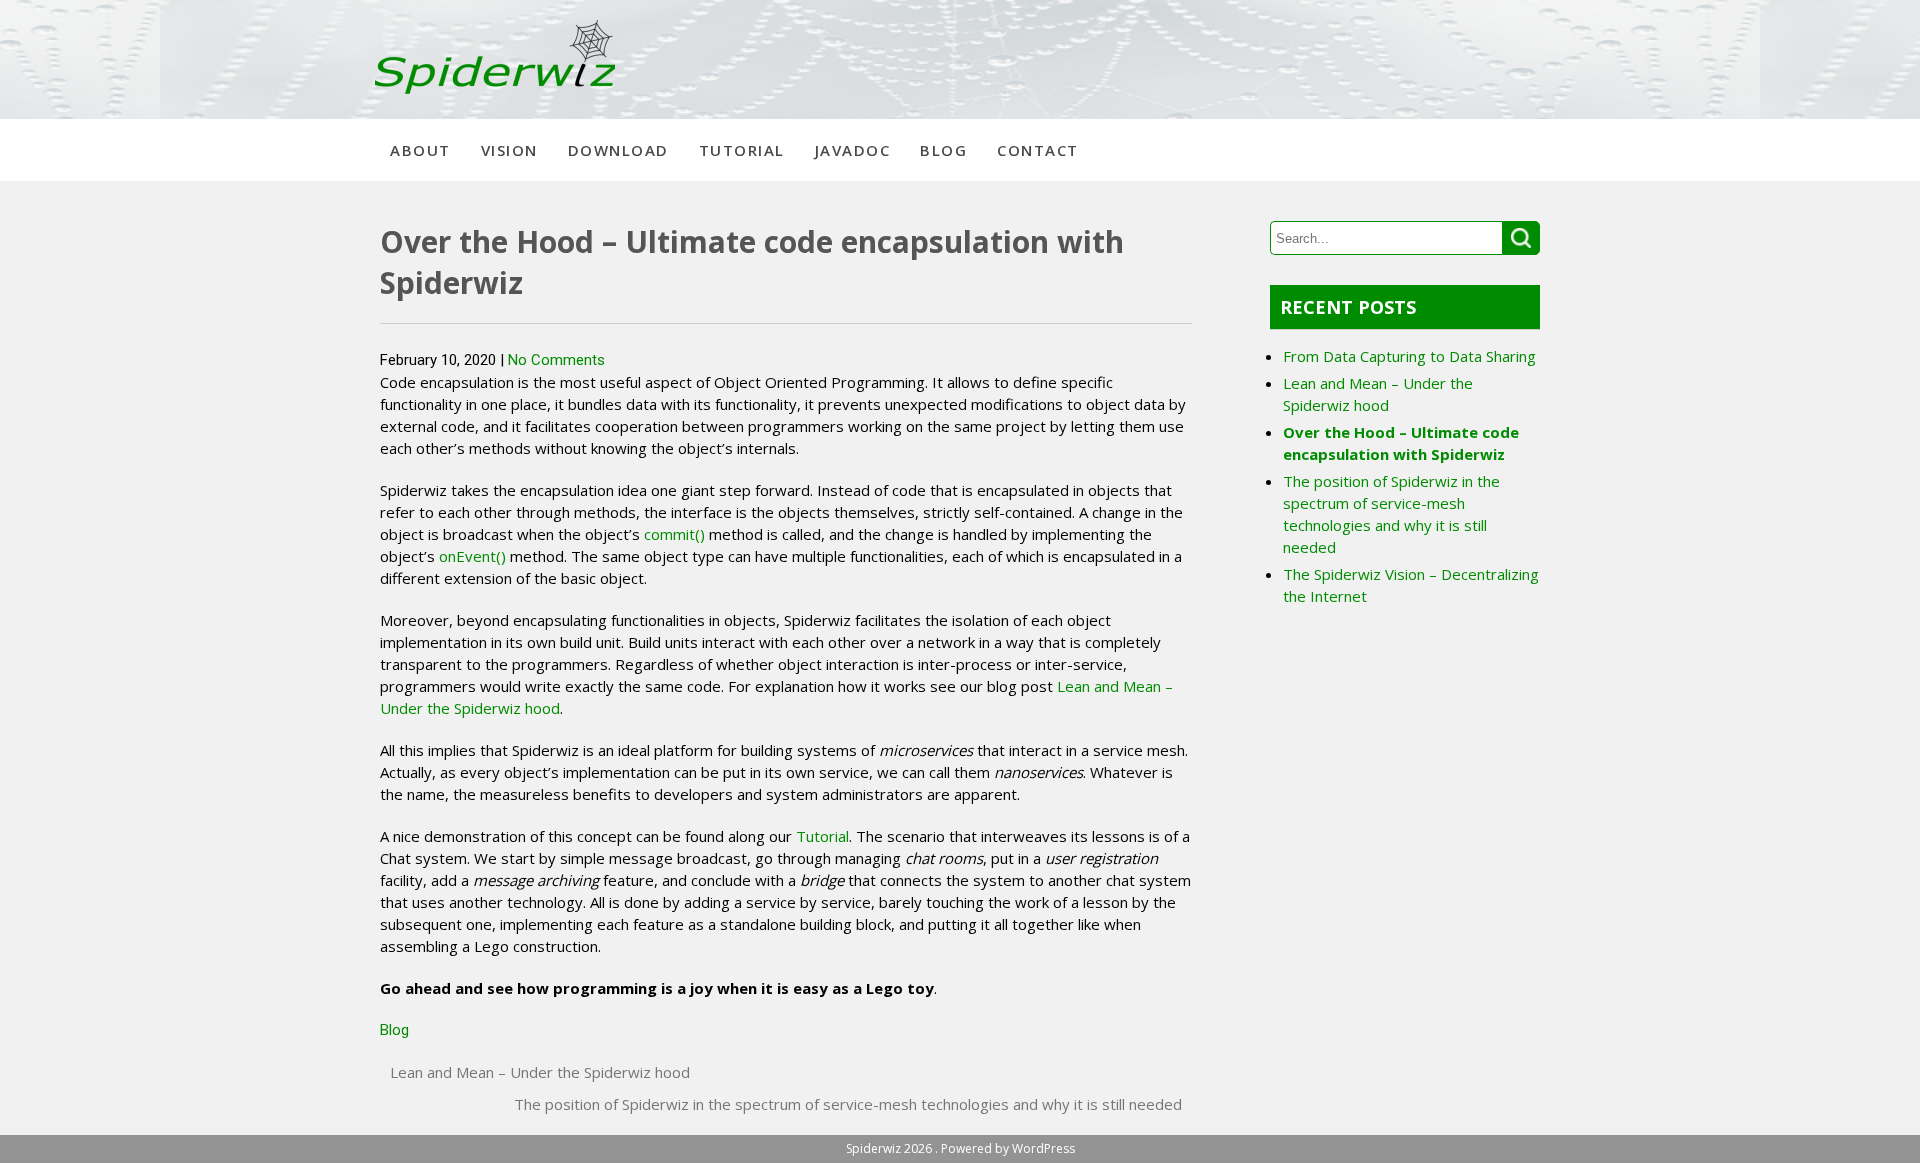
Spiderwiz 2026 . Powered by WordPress (960, 1148)
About (420, 150)
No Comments (556, 360)
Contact (1038, 150)
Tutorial (742, 150)
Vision (509, 150)
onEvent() (472, 556)
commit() (674, 534)
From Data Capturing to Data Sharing (1409, 356)
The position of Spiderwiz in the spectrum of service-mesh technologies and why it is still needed (848, 1104)
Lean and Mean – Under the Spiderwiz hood (540, 1072)
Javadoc (853, 150)
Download (618, 150)
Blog (943, 150)
